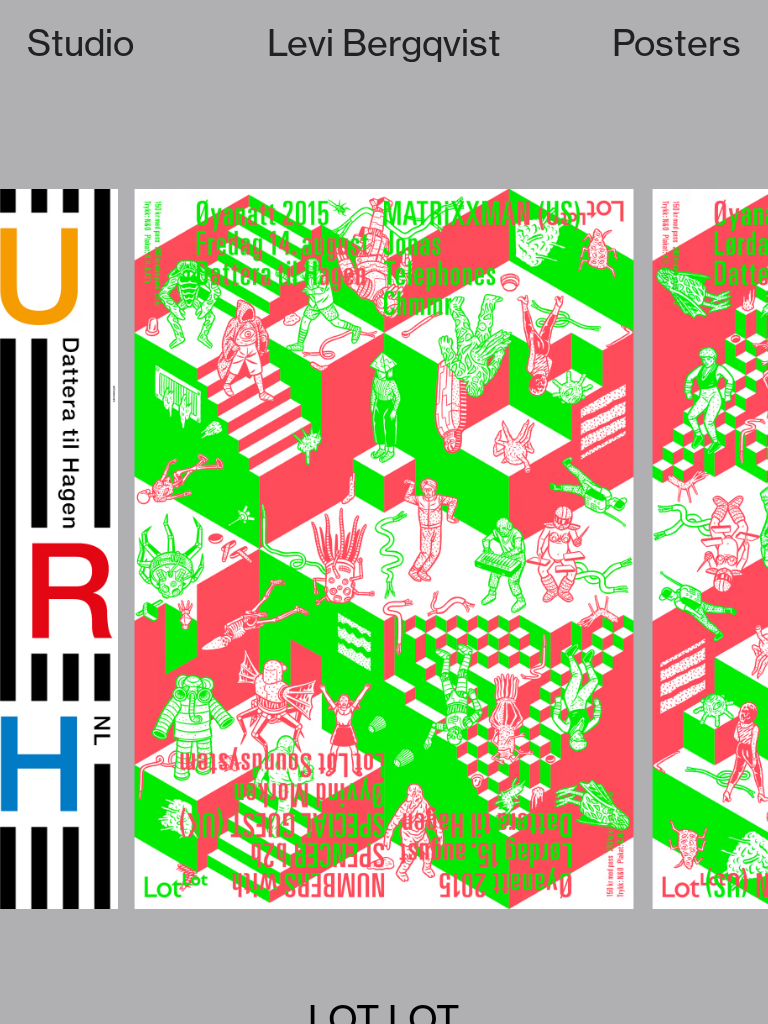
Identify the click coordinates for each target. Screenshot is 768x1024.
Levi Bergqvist (383, 42)
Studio (80, 42)
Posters (676, 42)
